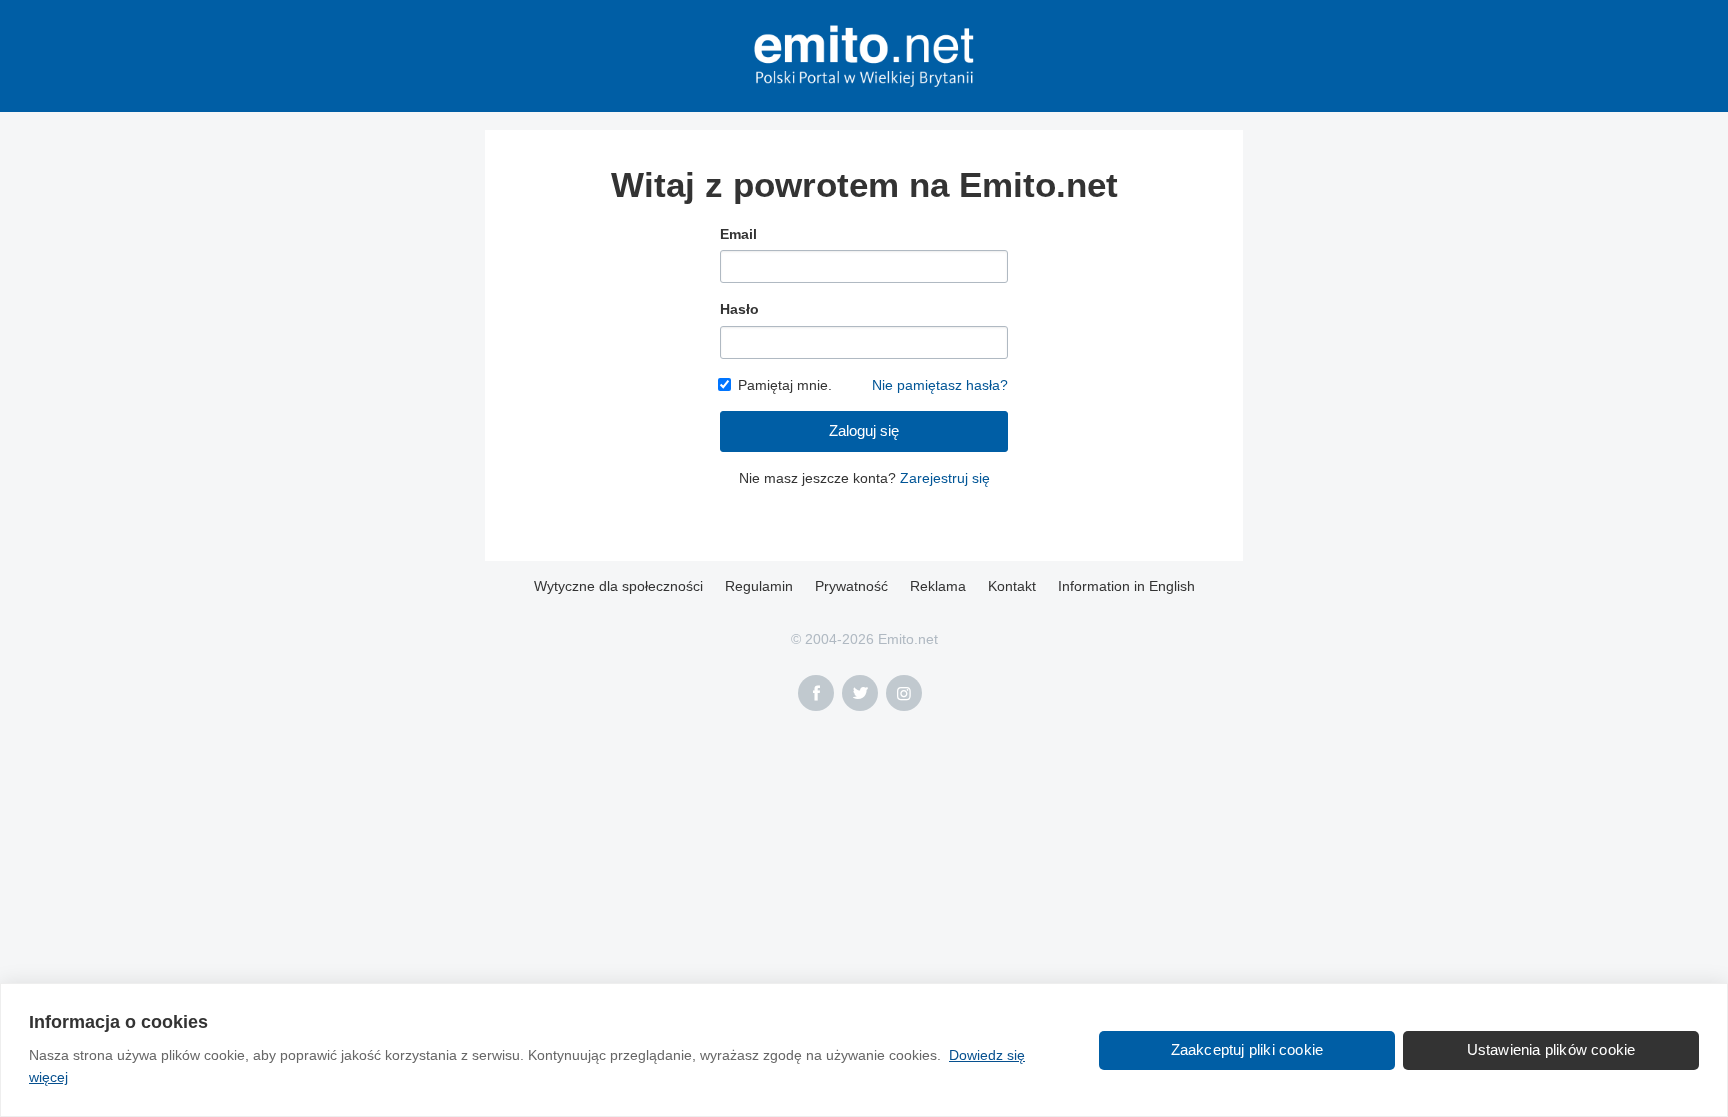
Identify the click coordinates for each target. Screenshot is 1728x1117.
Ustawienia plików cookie (1551, 1049)
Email (738, 234)
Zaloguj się (864, 430)
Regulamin (759, 586)
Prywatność (851, 586)
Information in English (1126, 586)
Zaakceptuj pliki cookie (1247, 1049)
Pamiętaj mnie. (785, 385)
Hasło (739, 309)
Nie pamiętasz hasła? (940, 385)
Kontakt (1012, 586)
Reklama (938, 586)
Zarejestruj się (945, 478)
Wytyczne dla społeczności (618, 586)
